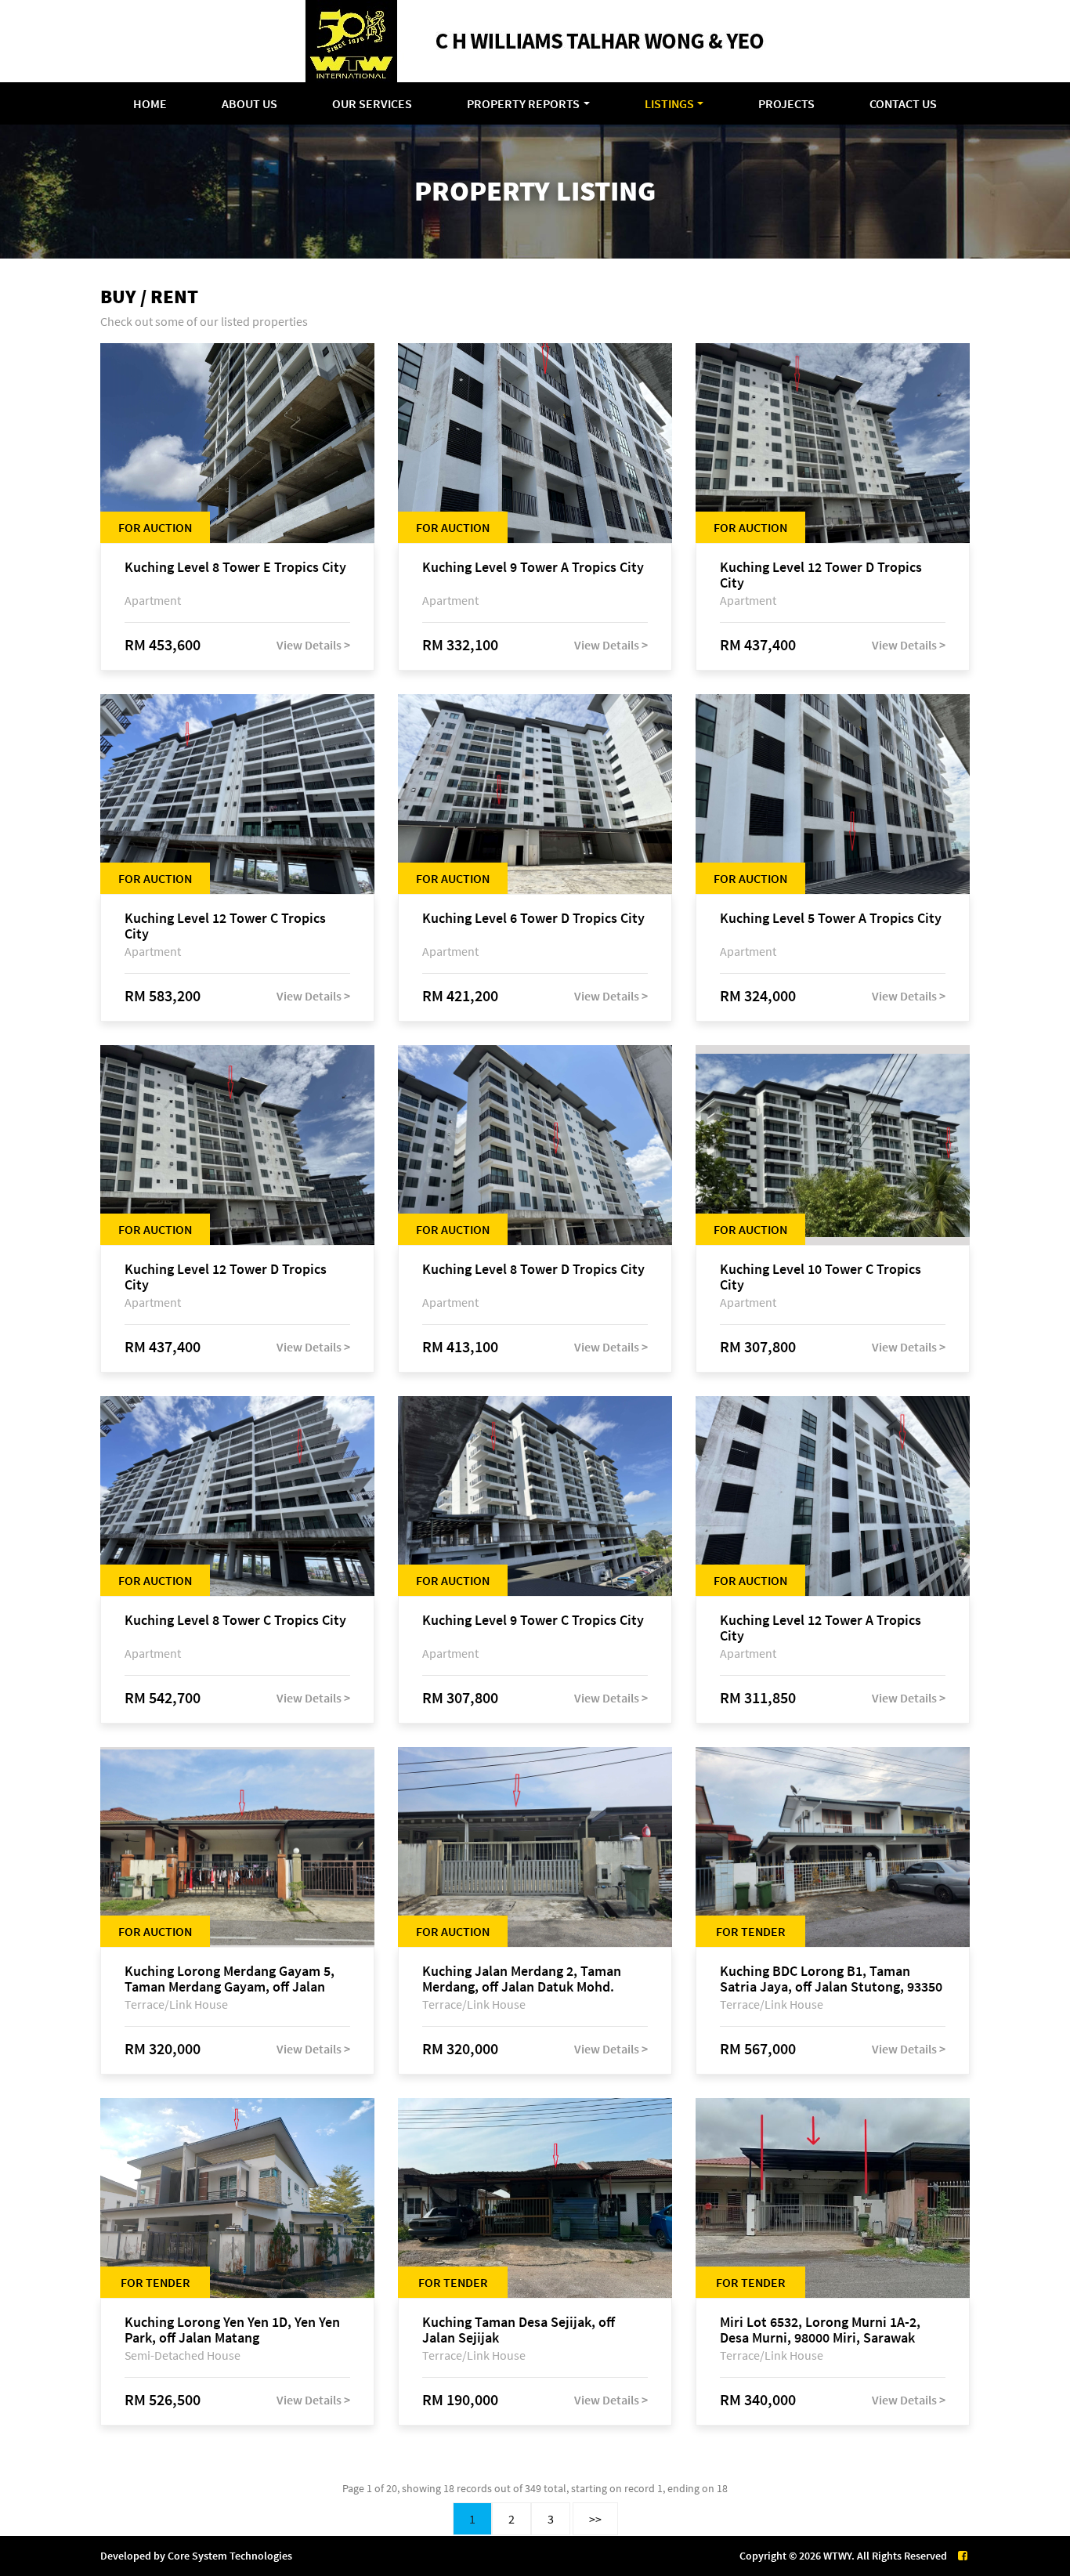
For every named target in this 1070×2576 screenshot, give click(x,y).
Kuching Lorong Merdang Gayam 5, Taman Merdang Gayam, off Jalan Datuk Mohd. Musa (230, 1979)
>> (595, 2519)
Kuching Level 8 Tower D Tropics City (533, 1270)
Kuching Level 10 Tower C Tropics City (821, 1277)
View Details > (313, 645)
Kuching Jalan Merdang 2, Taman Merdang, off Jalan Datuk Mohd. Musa (522, 1979)
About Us (249, 103)
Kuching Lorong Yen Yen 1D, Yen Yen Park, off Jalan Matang (232, 2330)
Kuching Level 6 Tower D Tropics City (533, 919)
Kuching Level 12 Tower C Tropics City (225, 926)
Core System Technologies (230, 2556)
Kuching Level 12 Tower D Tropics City (821, 575)
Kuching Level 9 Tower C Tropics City (533, 1621)
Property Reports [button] (523, 103)
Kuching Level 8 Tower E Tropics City (235, 568)
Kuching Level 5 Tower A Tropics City (831, 919)
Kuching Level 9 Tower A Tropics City (533, 568)
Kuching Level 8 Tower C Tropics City (235, 1621)
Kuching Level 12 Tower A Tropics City (821, 1628)
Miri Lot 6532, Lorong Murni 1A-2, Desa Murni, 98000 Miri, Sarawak (820, 2330)
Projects (786, 103)
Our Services (372, 103)
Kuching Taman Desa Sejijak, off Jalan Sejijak (519, 2330)
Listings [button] (669, 103)
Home (150, 103)
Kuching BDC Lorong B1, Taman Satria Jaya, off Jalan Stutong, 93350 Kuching (831, 1979)
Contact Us (903, 103)
